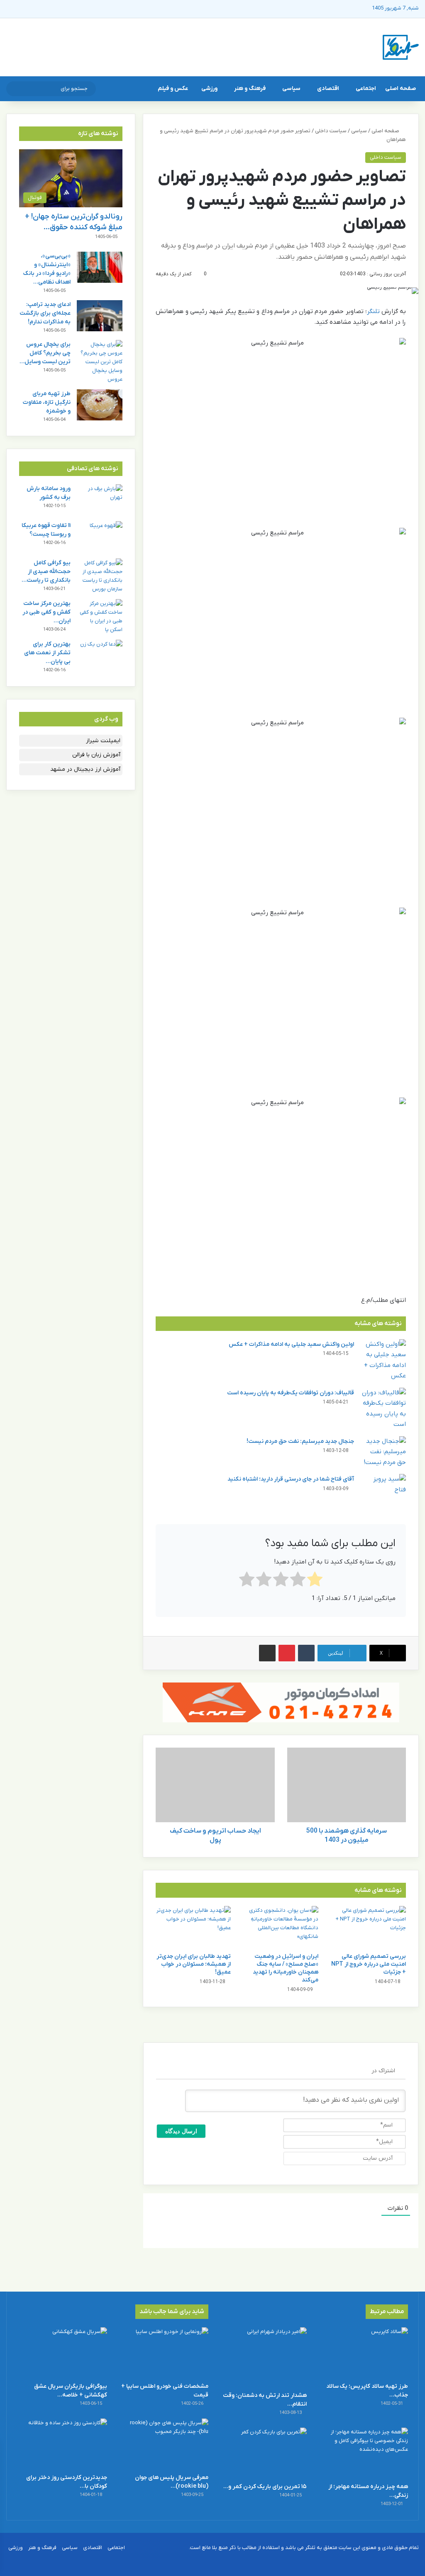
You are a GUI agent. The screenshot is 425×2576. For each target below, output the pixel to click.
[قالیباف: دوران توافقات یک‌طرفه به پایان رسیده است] (383, 1409)
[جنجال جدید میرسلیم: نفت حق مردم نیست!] (383, 1452)
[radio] (315, 1581)
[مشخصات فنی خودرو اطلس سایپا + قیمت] (163, 2353)
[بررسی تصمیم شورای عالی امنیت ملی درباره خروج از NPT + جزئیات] (368, 1927)
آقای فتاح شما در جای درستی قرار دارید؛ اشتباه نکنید (291, 1479)
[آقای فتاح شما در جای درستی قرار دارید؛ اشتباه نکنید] (383, 1490)
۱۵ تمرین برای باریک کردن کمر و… (265, 2487)
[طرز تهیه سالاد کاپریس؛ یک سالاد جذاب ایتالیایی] (363, 2353)
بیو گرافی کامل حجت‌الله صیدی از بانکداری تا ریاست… (46, 572)
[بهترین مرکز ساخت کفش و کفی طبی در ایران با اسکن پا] (100, 617)
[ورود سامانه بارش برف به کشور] (100, 500)
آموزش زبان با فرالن (96, 755)
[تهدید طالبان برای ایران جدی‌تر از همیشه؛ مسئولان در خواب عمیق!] (193, 1927)
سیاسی (291, 89)
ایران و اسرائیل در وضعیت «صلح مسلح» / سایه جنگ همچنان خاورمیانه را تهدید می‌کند (286, 1968)
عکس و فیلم (173, 89)
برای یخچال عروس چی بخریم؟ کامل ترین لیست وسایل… (45, 353)
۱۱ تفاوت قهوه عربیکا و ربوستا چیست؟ (46, 530)
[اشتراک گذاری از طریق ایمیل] (267, 1653)
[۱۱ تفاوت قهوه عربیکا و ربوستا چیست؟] (100, 537)
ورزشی (209, 89)
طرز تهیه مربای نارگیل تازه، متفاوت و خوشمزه (47, 402)
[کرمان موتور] (281, 1702)
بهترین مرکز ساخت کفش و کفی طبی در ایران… (46, 612)
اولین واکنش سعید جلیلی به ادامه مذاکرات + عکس (291, 1344)
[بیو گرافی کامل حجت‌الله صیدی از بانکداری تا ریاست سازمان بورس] (100, 576)
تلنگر (373, 311)
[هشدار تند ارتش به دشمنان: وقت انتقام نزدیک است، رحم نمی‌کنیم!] (262, 2357)
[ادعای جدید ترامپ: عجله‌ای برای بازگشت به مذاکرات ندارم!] (100, 316)
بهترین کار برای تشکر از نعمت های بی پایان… (47, 653)
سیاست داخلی (331, 131)
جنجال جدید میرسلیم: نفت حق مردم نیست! (300, 1441)
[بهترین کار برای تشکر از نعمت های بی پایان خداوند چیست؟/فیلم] (100, 655)
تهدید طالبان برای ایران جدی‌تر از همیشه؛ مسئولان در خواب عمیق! (194, 1964)
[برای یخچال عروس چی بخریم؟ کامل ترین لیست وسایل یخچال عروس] (100, 362)
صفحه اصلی (401, 89)
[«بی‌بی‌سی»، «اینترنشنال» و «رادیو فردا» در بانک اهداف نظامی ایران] (100, 267)
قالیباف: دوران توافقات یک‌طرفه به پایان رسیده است (291, 1393)
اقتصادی (328, 89)
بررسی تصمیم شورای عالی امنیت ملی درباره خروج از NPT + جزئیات (369, 1964)
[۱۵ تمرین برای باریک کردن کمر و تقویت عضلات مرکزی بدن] (262, 2453)
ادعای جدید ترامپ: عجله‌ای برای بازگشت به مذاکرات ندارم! (45, 313)
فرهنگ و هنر (250, 89)
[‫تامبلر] (306, 1653)
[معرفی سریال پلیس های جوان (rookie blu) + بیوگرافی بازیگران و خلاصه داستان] (163, 2444)
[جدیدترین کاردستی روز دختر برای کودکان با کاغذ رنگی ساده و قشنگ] (62, 2444)
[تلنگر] (401, 47)
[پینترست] (287, 1653)
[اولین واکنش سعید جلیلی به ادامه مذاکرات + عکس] (383, 1360)
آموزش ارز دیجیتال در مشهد (85, 769)
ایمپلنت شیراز (103, 741)
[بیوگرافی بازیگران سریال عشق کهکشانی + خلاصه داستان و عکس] (62, 2353)
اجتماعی (366, 89)
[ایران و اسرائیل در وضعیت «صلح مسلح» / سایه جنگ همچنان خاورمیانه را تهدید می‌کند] (281, 1927)
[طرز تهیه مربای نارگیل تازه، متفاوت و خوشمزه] (100, 405)
